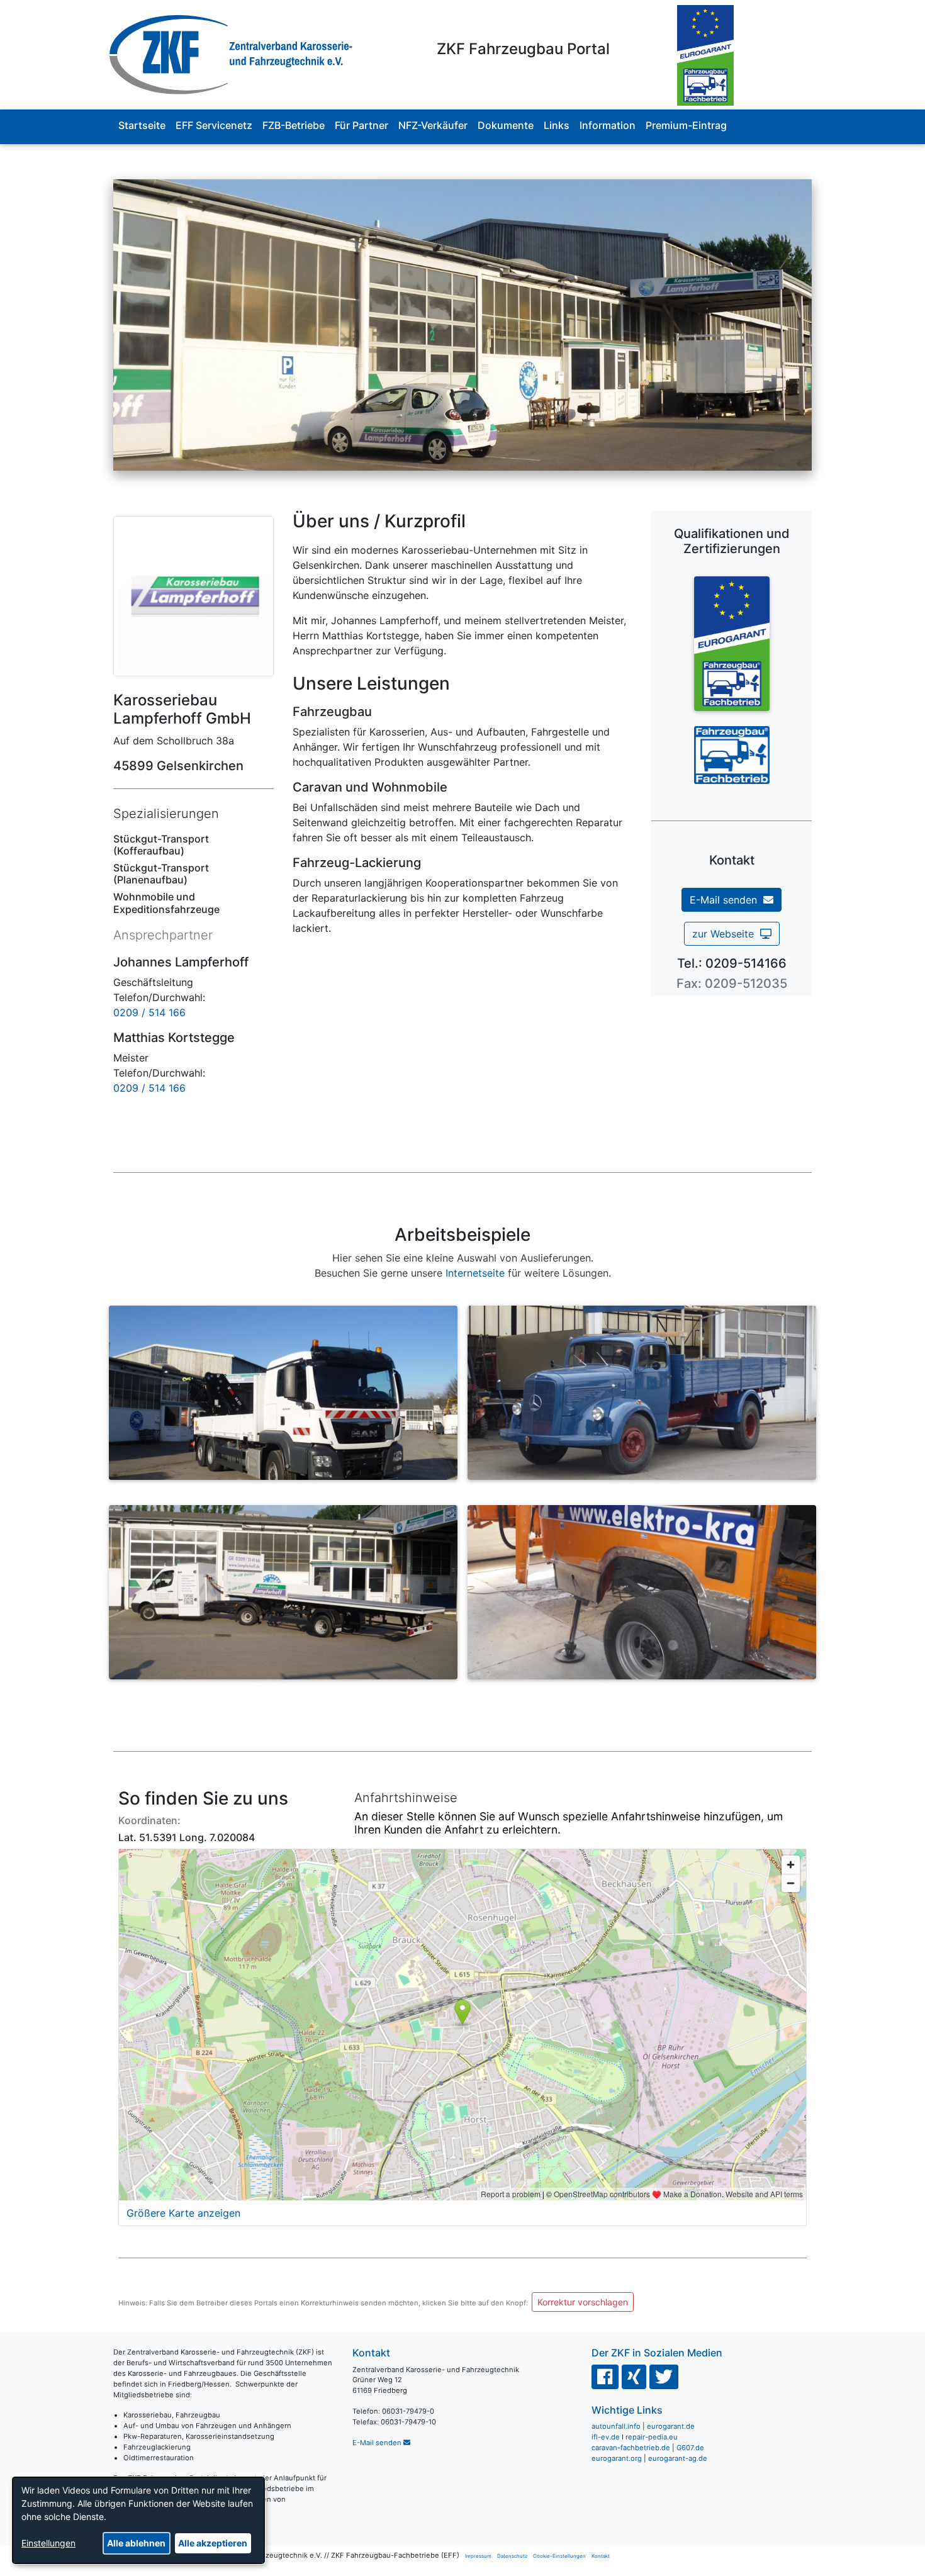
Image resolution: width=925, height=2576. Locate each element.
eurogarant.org (617, 2458)
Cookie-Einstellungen (559, 2556)
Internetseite (475, 1273)
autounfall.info (616, 2426)
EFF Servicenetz (214, 125)
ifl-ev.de (606, 2437)
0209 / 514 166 (149, 1012)
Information (608, 125)
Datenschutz (512, 2556)
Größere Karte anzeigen (183, 2213)
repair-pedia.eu (652, 2437)
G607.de (690, 2448)
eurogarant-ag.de (678, 2458)
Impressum (478, 2556)
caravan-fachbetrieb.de (631, 2448)
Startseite (142, 125)
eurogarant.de (671, 2426)
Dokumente (506, 125)
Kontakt (601, 2556)
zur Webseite (726, 934)
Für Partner (362, 125)
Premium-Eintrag (686, 125)
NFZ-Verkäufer (433, 125)
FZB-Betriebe (294, 125)
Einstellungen (48, 2543)
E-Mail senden (726, 900)
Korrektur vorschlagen (583, 2302)
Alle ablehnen (136, 2543)
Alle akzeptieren (213, 2543)
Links (557, 125)
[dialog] (138, 2520)
